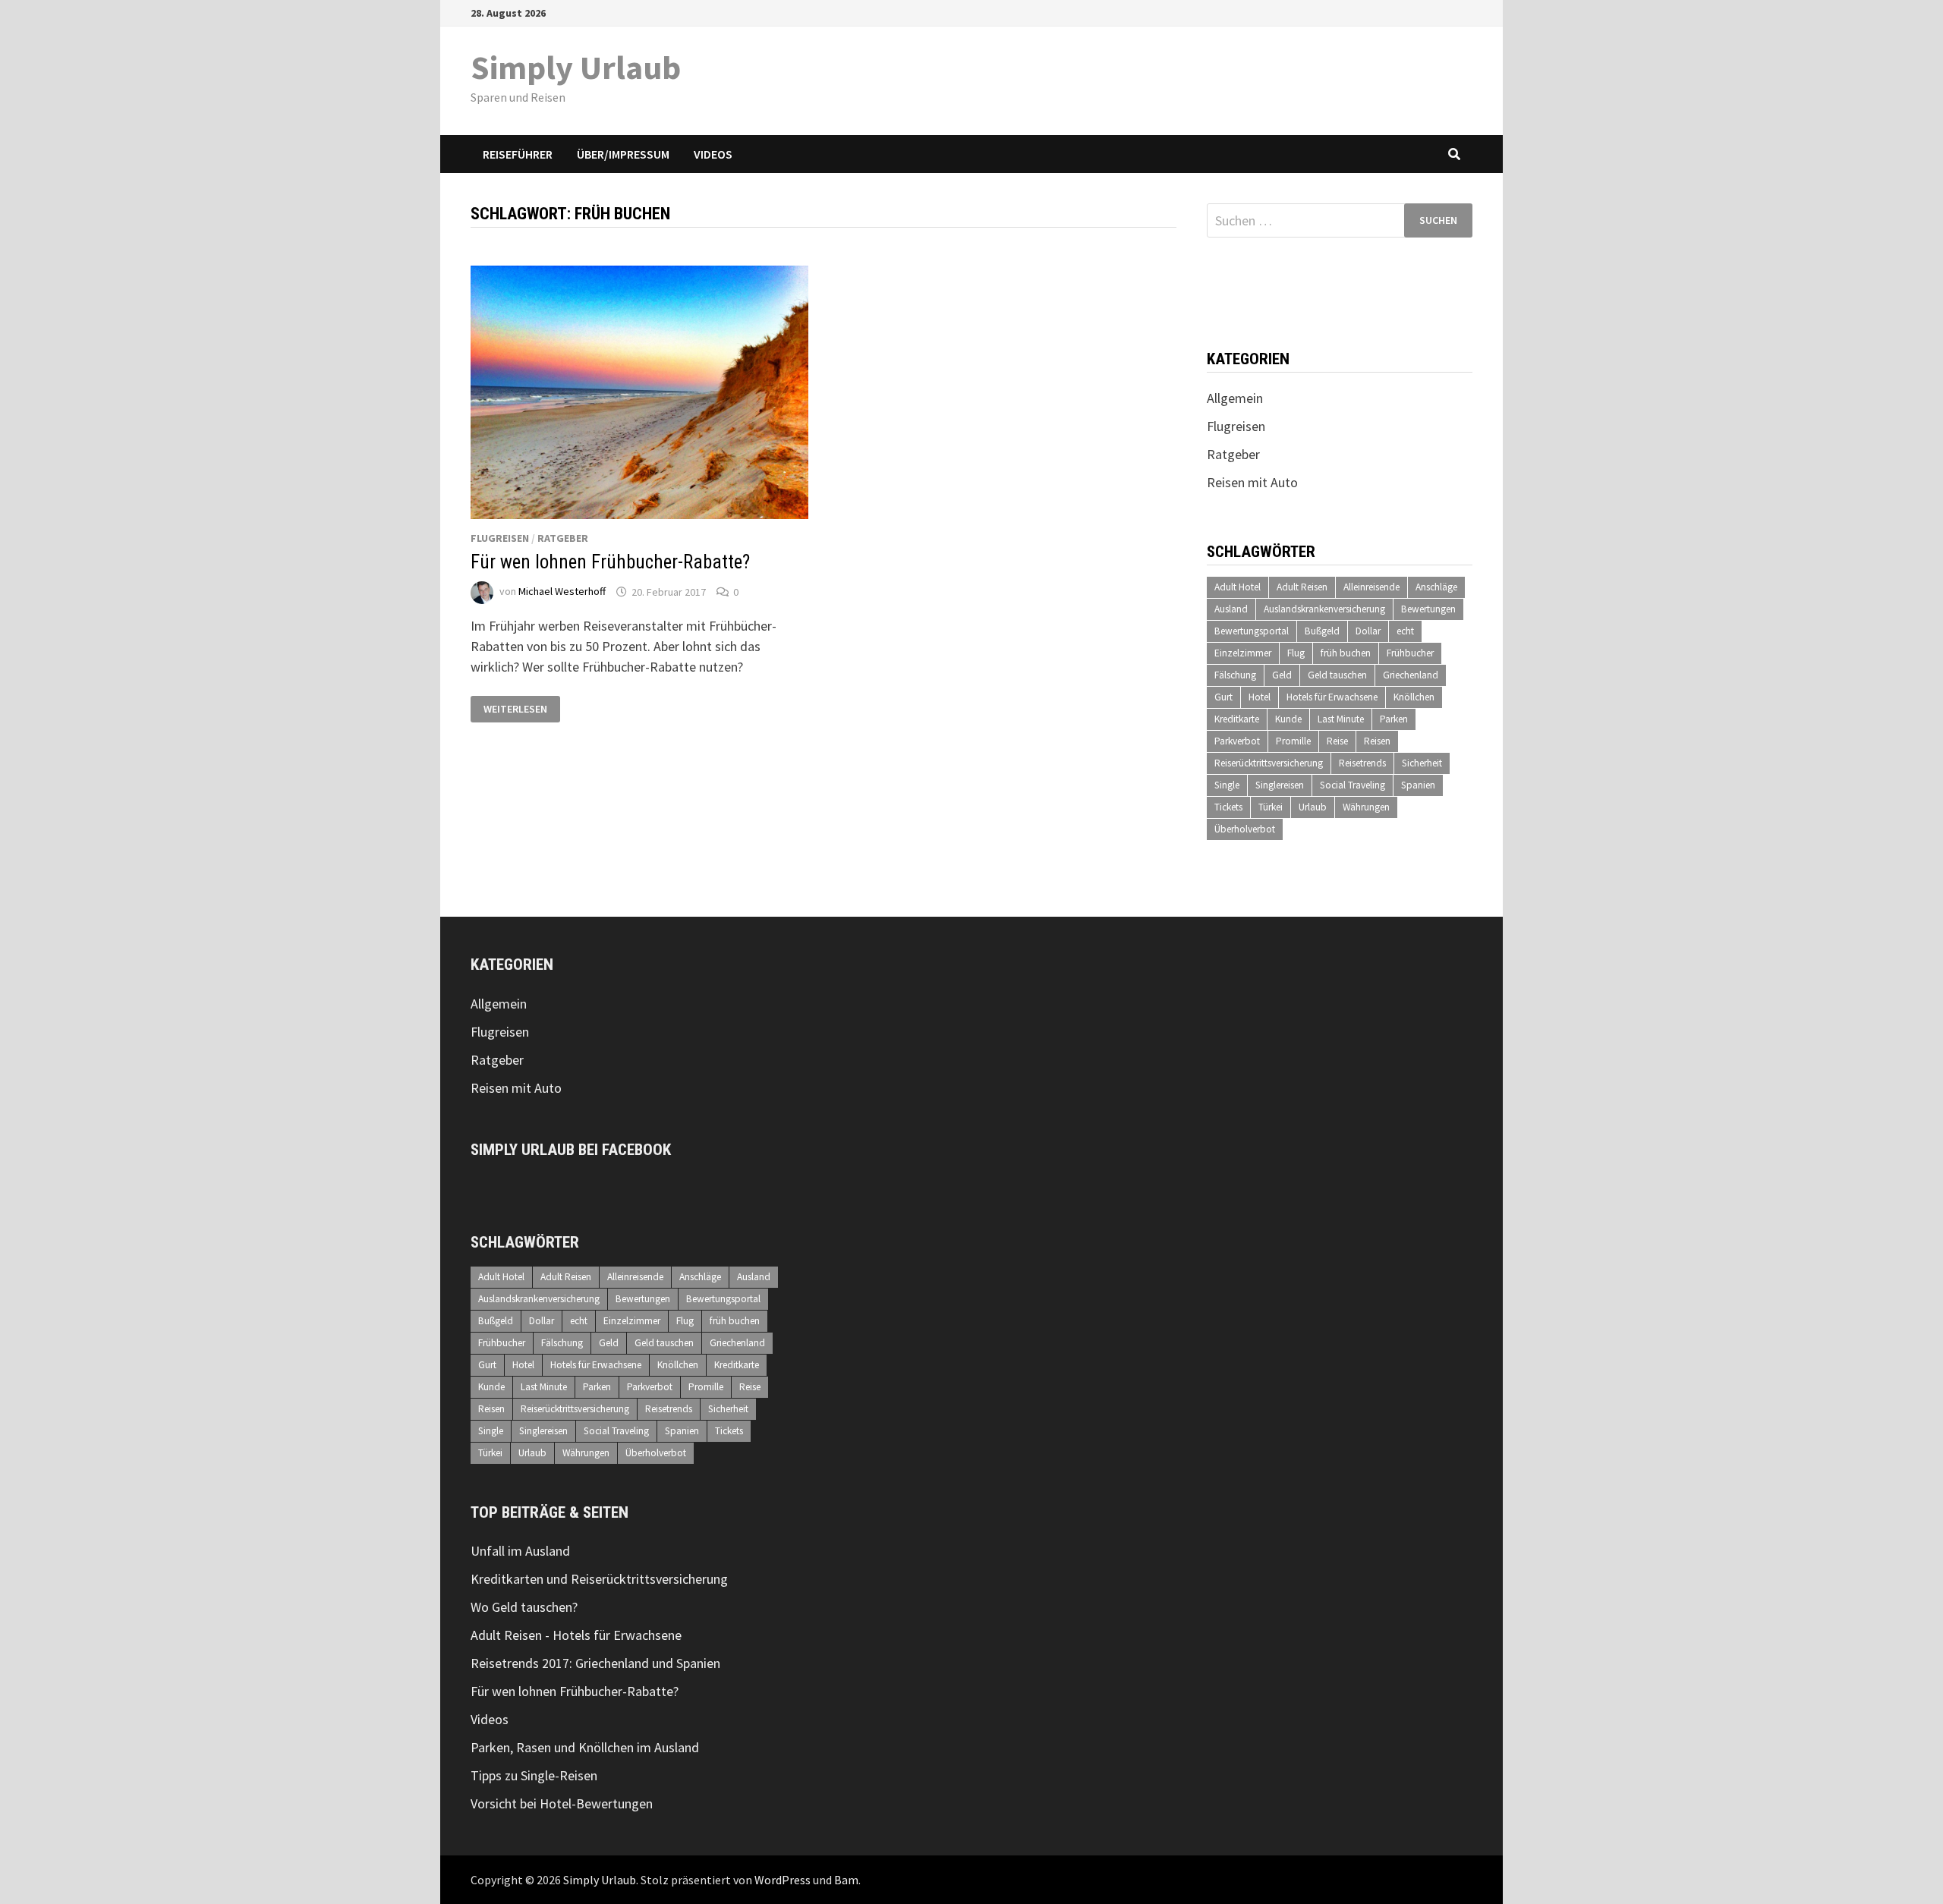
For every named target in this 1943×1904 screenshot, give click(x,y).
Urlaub (1313, 807)
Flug (1296, 653)
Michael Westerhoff (562, 592)
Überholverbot (1245, 829)
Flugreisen (500, 538)
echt (1405, 631)
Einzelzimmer (1243, 653)
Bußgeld (1322, 631)
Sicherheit (1422, 763)
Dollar (1368, 631)
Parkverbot (1237, 741)
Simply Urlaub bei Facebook (571, 1150)
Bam (846, 1880)
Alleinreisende (1371, 587)
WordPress (783, 1880)
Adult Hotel (1238, 587)
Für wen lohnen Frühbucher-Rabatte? (610, 562)
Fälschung (1235, 675)
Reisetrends (1362, 763)
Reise (1337, 741)
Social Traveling (1353, 785)
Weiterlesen (516, 709)
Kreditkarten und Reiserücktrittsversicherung (599, 1579)
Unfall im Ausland (520, 1551)
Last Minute (1341, 719)
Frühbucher (1410, 653)
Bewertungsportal (1252, 631)
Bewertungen (1428, 609)
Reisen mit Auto (1252, 482)
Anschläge (1436, 587)
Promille (1293, 741)
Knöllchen (1414, 697)
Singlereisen (1280, 785)
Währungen (1366, 807)
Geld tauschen (1337, 675)
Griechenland (1411, 675)
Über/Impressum (623, 154)
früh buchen (1346, 653)
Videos (713, 154)
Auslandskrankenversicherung (1324, 609)
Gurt (1223, 697)
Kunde (1288, 719)
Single (1227, 785)
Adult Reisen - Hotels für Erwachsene (576, 1635)
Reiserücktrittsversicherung (1269, 763)
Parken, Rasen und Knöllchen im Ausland (585, 1747)
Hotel (1260, 697)
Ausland (1231, 609)
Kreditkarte (1237, 719)
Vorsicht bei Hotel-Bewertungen (562, 1803)
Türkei (1271, 807)
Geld (1282, 675)
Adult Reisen (1302, 587)
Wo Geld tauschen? (524, 1607)
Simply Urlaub (576, 67)
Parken (1394, 719)
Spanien (1418, 785)
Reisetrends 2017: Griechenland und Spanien (595, 1663)
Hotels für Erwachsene (1332, 697)
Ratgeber (563, 538)
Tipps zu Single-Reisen (534, 1775)
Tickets (1228, 807)
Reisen (1377, 741)
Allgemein (1235, 398)
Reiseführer (518, 154)
